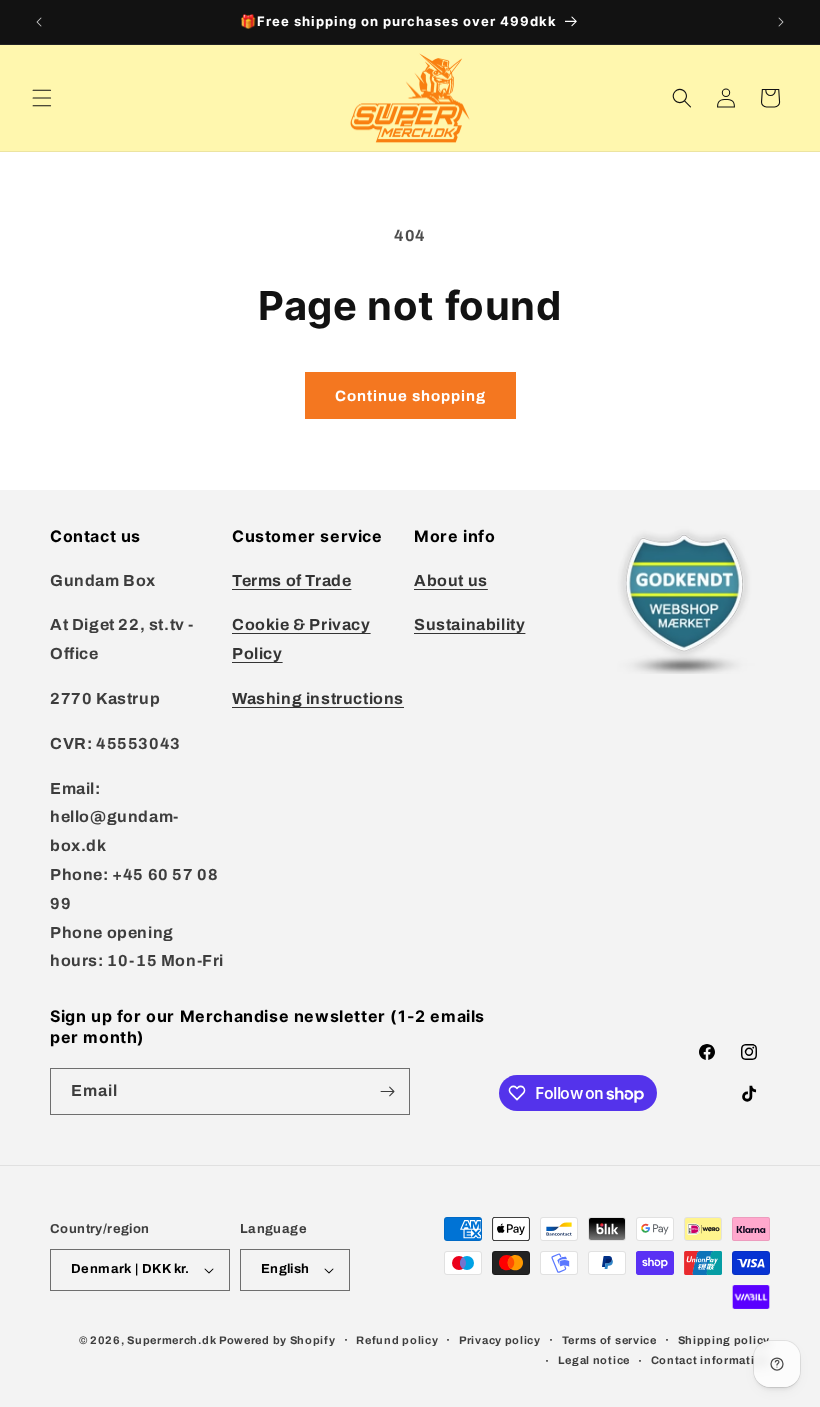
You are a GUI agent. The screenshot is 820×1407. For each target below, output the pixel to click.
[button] (42, 98)
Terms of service (609, 1340)
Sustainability (469, 624)
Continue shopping (410, 396)
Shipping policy (724, 1340)
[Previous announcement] (39, 22)
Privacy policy (500, 1340)
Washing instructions (318, 698)
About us (451, 580)
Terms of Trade (291, 580)
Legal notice (594, 1360)
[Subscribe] (387, 1091)
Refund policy (397, 1340)
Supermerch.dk (171, 1340)
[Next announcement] (781, 22)
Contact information (710, 1360)
